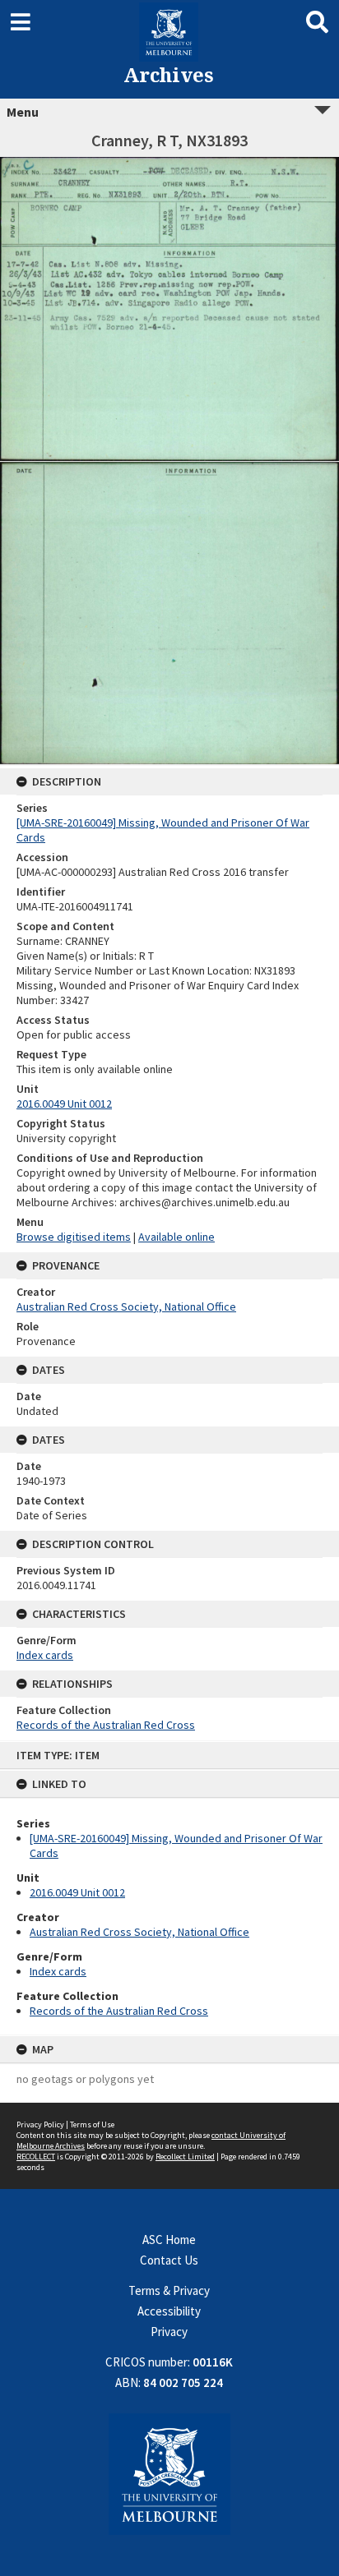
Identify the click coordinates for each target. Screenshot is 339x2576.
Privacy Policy (40, 2124)
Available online (176, 1237)
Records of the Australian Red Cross (119, 2011)
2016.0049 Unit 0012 (77, 1892)
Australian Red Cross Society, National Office (139, 1932)
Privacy (169, 2332)
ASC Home (169, 2240)
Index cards (58, 1971)
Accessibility (169, 2311)
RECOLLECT (36, 2157)
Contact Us (169, 2260)
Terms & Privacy (169, 2290)
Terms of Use (92, 2124)
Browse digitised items (74, 1237)
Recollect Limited (185, 2157)
